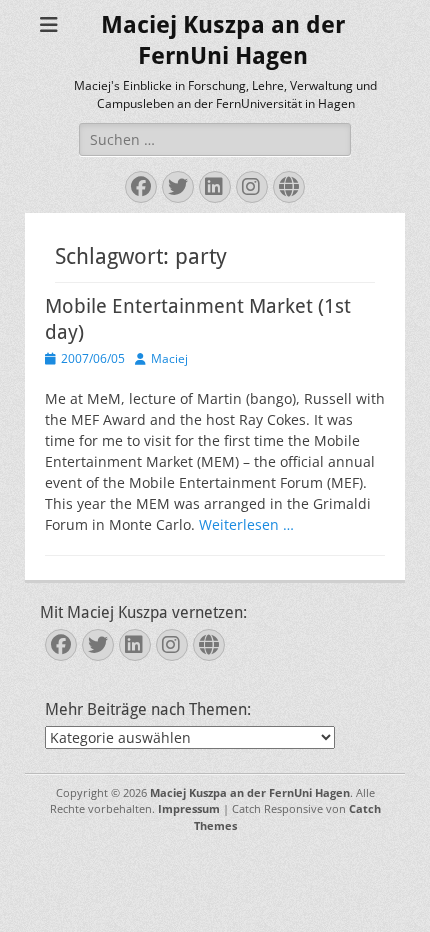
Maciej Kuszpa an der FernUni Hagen (250, 792)
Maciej (169, 358)
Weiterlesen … (246, 524)
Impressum (189, 808)
